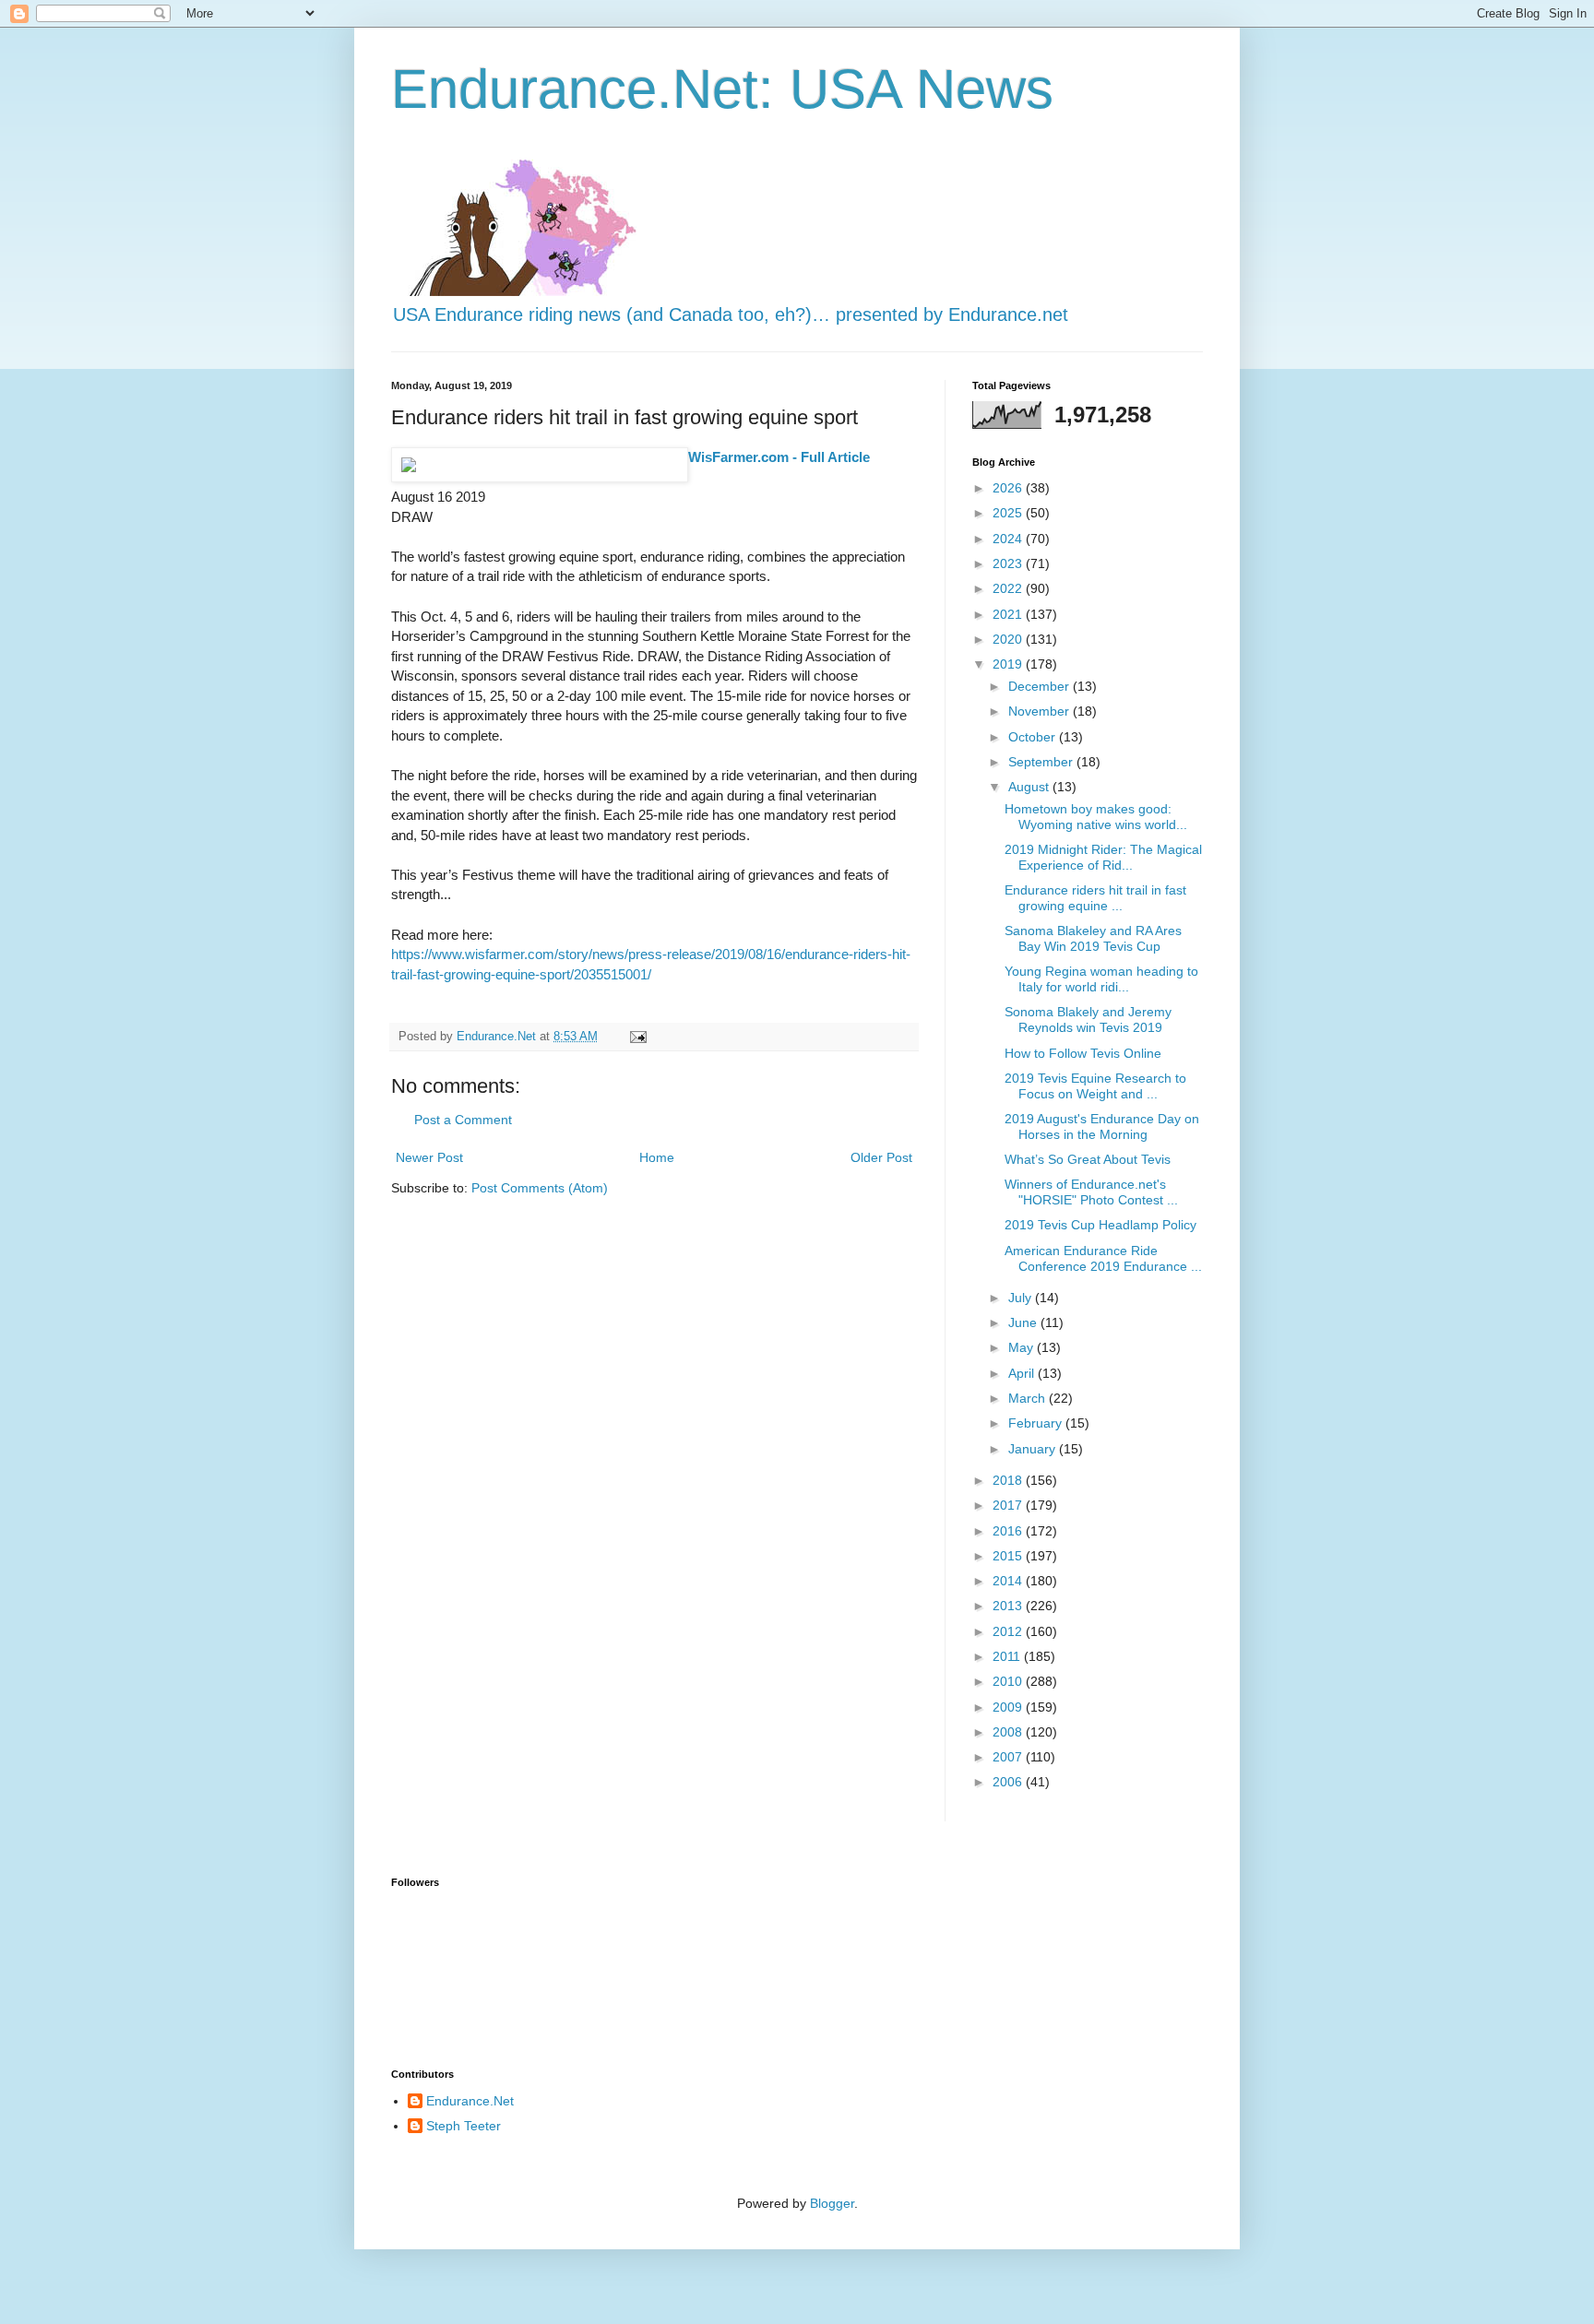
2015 (1009, 1556)
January (1034, 1449)
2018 (1009, 1480)
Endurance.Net (470, 2101)
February (1037, 1423)
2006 (1009, 1782)
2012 (1009, 1631)
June (1024, 1322)
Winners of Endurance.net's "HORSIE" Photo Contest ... (1091, 1192)
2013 (1009, 1606)
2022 (1009, 588)
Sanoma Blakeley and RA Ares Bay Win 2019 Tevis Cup (1093, 938)
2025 (1009, 513)
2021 (1009, 614)
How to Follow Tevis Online (1083, 1053)
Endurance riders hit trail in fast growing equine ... (1095, 898)
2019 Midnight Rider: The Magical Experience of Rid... (1103, 857)
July (1022, 1298)
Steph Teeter (464, 2126)
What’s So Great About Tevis (1088, 1159)
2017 (1009, 1505)
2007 (1009, 1757)
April (1023, 1373)
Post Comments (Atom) (540, 1188)
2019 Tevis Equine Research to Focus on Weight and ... (1095, 1086)
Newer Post (429, 1157)
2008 (1009, 1732)
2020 (1009, 639)
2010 (1009, 1681)
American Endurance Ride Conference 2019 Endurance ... (1103, 1258)
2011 (1008, 1656)
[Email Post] (637, 1037)
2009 (1009, 1707)
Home (657, 1157)
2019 (1009, 664)
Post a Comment (463, 1120)
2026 (1009, 488)
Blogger (832, 2203)
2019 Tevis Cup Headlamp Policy (1100, 1225)
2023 (1009, 563)
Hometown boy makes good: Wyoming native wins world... (1096, 817)
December (1041, 686)
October (1034, 737)
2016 (1009, 1531)
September (1042, 762)
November (1041, 711)
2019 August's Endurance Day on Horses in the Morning (1102, 1126)
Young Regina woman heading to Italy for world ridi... (1101, 979)
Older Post (881, 1157)
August (1030, 787)
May (1023, 1347)
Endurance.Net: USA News (722, 89)
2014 (1009, 1581)
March (1029, 1398)
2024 (1009, 539)
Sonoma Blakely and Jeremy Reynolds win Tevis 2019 (1088, 1020)
